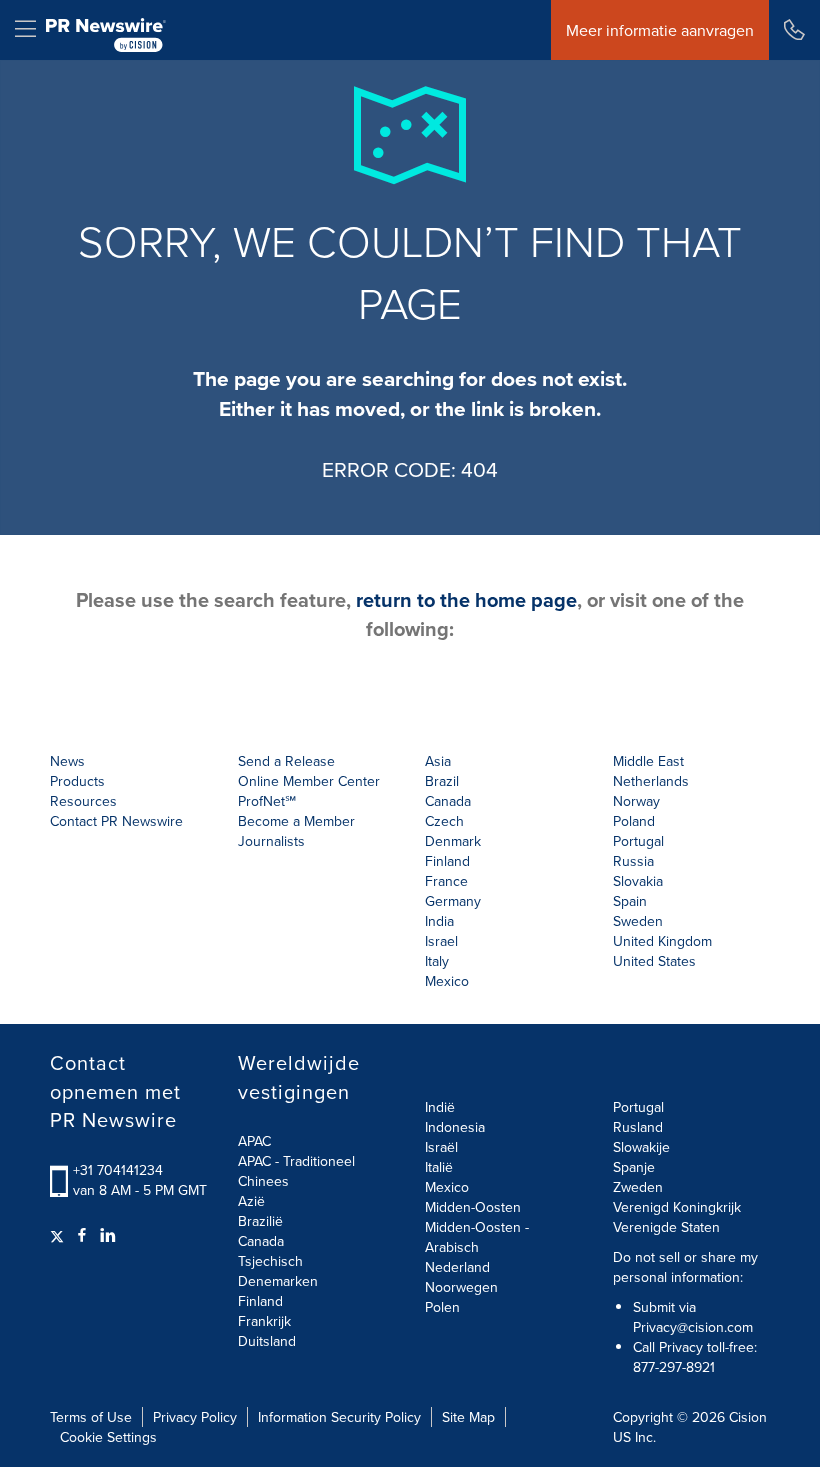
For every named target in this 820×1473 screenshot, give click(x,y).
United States (654, 961)
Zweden (638, 1187)
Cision (748, 1417)
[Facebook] (82, 1235)
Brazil (442, 781)
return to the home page (466, 599)
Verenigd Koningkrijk (677, 1207)
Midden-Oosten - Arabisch (477, 1237)
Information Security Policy (339, 1417)
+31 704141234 (118, 1170)
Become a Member (296, 821)
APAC (254, 1141)
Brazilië (260, 1221)
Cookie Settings (108, 1437)
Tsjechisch (270, 1261)
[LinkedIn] (108, 1235)
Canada (448, 801)
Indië (440, 1107)
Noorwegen (461, 1287)
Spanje (634, 1167)
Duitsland (267, 1341)
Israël (441, 1147)
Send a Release (286, 761)
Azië (251, 1201)
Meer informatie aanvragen (660, 30)
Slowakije (641, 1147)
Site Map (468, 1417)
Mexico (447, 981)
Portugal (638, 1107)
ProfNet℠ (267, 801)
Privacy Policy (195, 1417)
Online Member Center (309, 781)
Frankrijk (264, 1321)
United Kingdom (662, 941)
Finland (260, 1301)
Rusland (638, 1127)
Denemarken (278, 1281)
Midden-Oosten (473, 1207)
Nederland (457, 1267)
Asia (438, 761)
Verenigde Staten (666, 1227)
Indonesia (455, 1127)
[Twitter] (59, 1235)
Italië (439, 1167)
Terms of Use (91, 1417)
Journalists (271, 841)
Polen (442, 1307)
